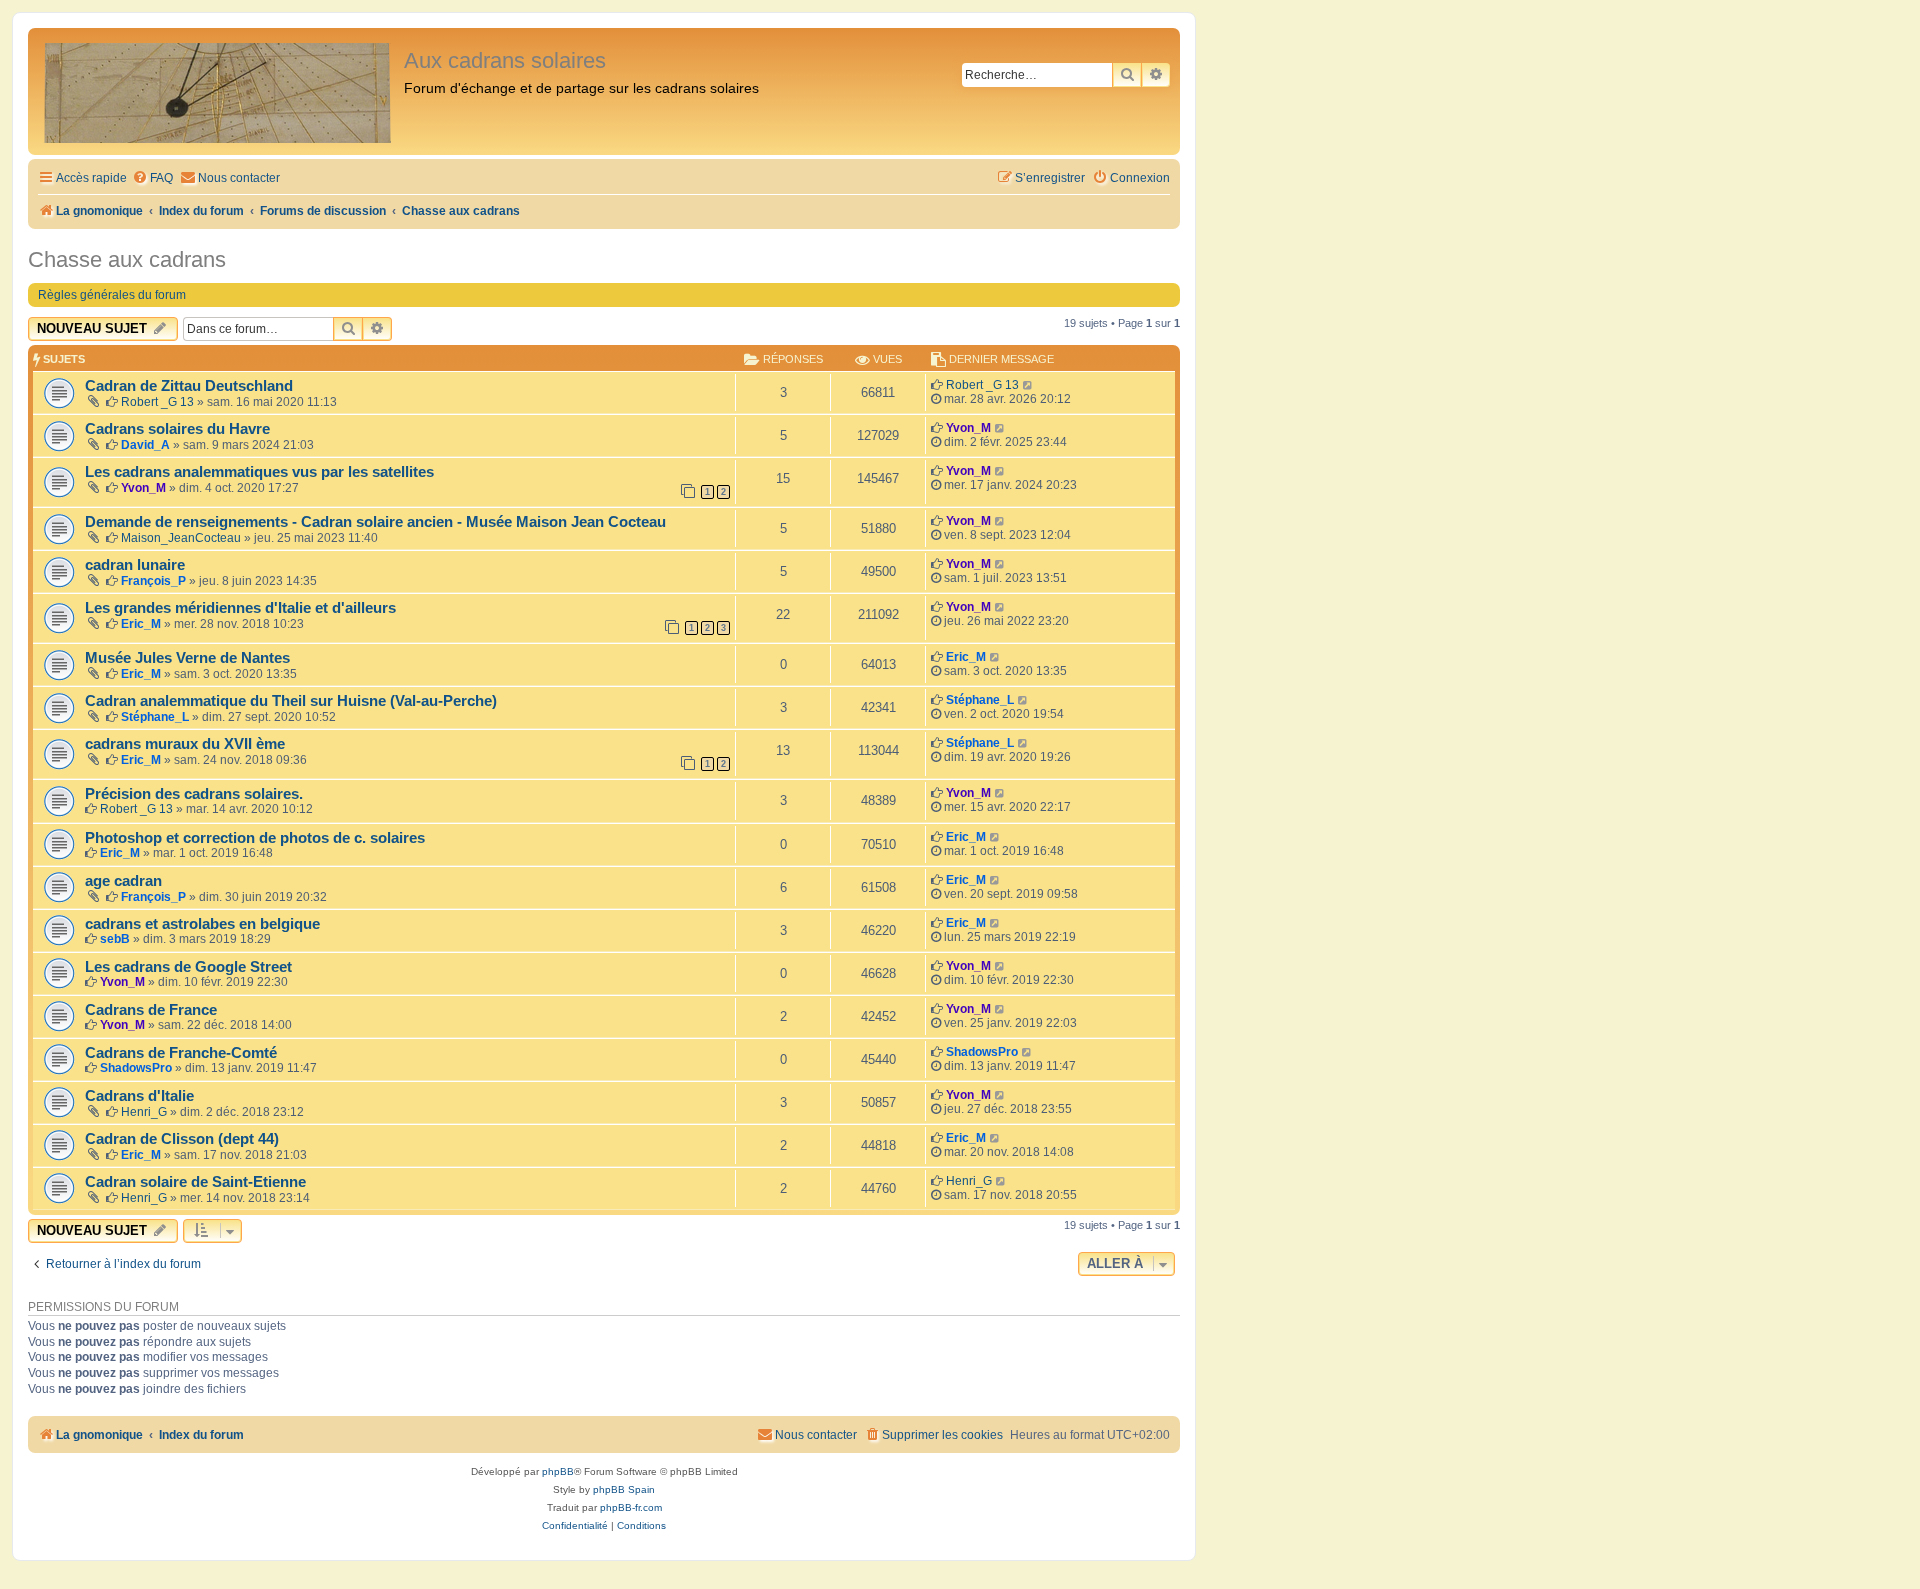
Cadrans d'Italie (139, 1096)
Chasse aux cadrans (127, 259)
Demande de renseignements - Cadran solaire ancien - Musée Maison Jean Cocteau (375, 522)
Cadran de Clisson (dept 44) (182, 1139)
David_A (145, 445)
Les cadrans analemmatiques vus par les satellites (259, 472)
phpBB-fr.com (631, 1507)
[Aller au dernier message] (1028, 385)
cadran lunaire (135, 565)
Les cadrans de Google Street (188, 967)
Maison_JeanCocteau (181, 538)
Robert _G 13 (157, 402)
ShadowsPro (136, 1068)
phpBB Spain (624, 1489)
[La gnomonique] (218, 91)
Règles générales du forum (112, 295)
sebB (115, 939)
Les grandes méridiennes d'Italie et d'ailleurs (240, 608)
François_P (153, 581)
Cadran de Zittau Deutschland (189, 386)
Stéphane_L (155, 717)
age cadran (123, 881)
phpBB (558, 1471)
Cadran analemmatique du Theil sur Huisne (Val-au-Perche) (291, 701)
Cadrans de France (151, 1010)
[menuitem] (152, 178)
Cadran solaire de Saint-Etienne (195, 1182)
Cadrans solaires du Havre (177, 429)
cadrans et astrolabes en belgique (202, 924)
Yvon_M (968, 428)
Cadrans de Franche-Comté (181, 1053)
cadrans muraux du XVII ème (185, 744)
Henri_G (144, 1112)
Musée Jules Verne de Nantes (187, 658)
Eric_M (141, 624)
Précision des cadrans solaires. (194, 794)
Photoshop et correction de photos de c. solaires (255, 838)
